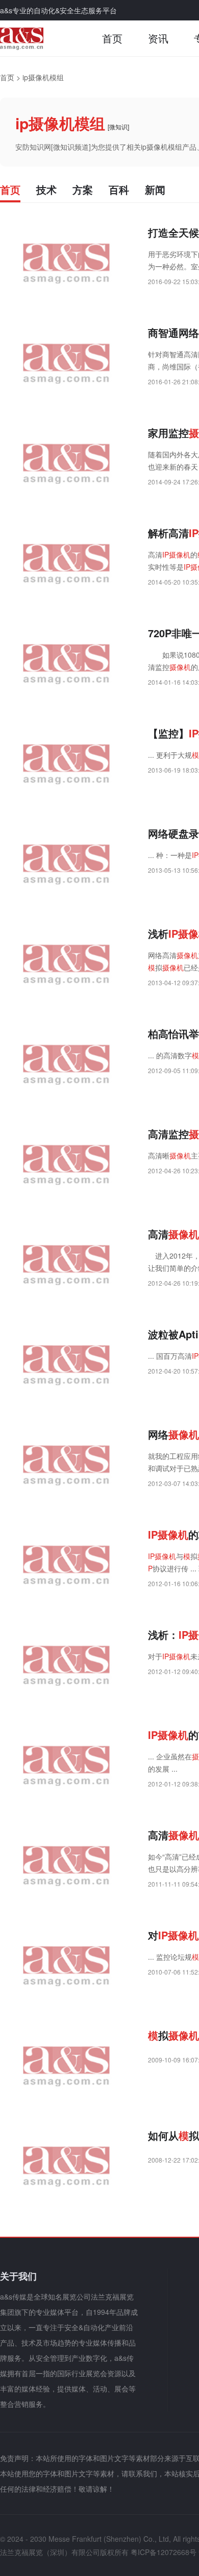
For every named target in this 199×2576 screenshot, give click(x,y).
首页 (112, 38)
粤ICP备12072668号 (164, 2552)
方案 (83, 189)
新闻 (155, 189)
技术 (46, 189)
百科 (119, 189)
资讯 (158, 38)
